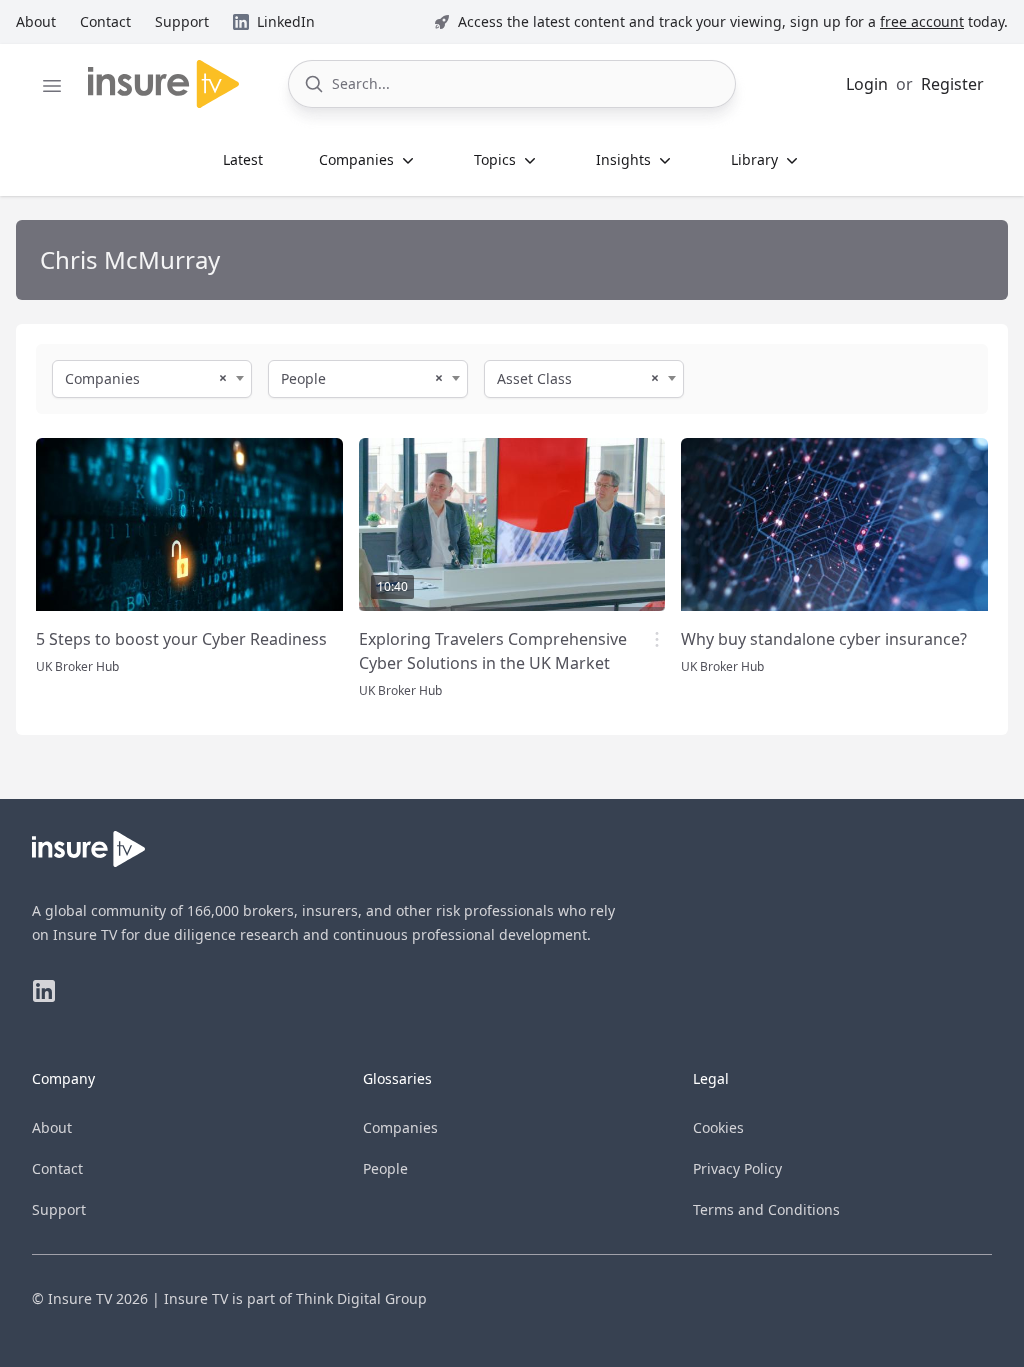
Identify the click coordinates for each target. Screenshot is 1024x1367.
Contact (57, 1168)
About (52, 1127)
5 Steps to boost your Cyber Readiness (181, 639)
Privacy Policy (737, 1168)
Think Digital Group (361, 1298)
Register (952, 84)
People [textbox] (303, 378)
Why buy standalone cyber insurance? (824, 639)
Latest (243, 159)
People (385, 1168)
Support (59, 1209)
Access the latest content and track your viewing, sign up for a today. (733, 21)
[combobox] (152, 379)
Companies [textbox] (102, 378)
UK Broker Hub (77, 666)
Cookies (718, 1127)
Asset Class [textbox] (534, 378)
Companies (400, 1127)
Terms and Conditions (766, 1209)
